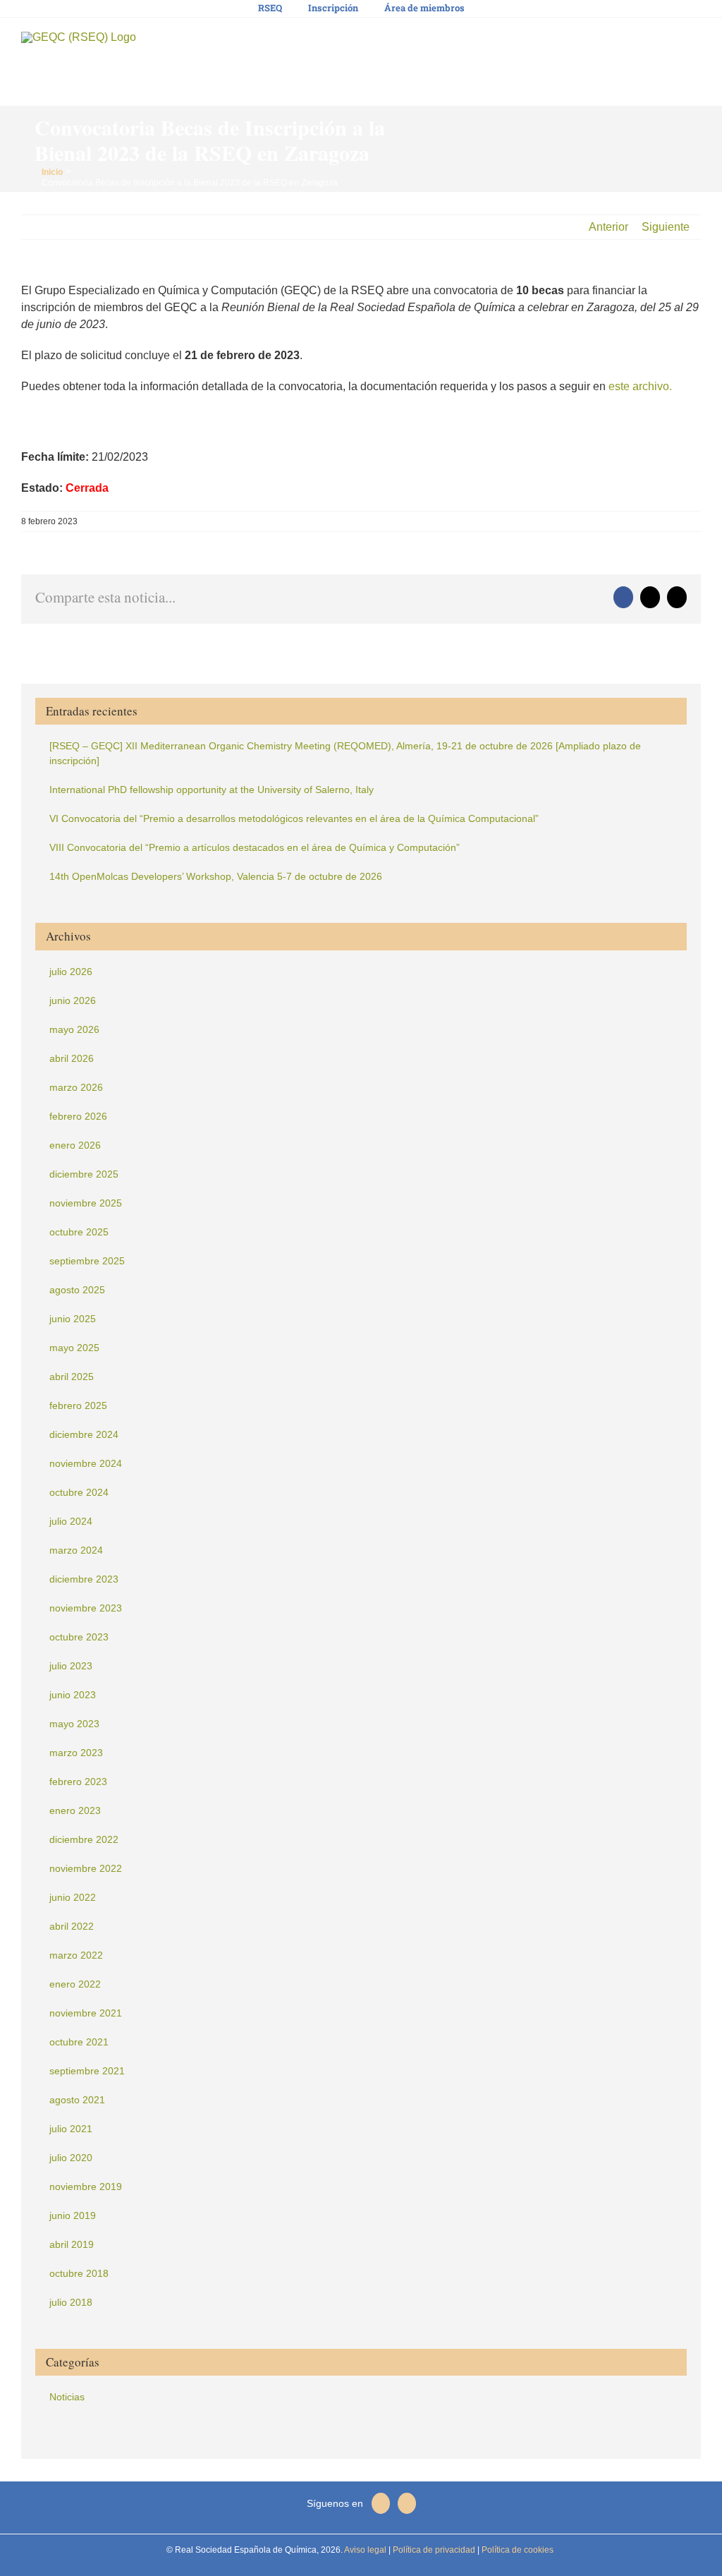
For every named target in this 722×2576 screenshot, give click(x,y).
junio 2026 (73, 1000)
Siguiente (666, 227)
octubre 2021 (79, 2042)
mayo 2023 (74, 1724)
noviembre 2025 (86, 1203)
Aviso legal (365, 2550)
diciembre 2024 (84, 1434)
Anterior (608, 227)
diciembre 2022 (84, 1839)
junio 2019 (73, 2215)
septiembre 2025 (87, 1261)
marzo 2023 (76, 1753)
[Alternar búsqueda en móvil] (670, 43)
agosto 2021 (77, 2100)
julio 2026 (71, 972)
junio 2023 (73, 1695)
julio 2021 (71, 2129)
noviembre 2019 (86, 2187)
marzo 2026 (76, 1087)
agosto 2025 (77, 1290)
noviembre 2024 (86, 1463)
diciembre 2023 (84, 1579)
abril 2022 (72, 1926)
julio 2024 (71, 1521)
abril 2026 (72, 1058)
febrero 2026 (78, 1116)
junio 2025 (73, 1319)
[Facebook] (381, 2503)
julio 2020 (71, 2158)
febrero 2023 (78, 1782)
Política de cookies (516, 2550)
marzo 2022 (76, 1955)
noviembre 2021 (86, 2013)
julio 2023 (71, 1666)
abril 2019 (72, 2244)
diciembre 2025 (84, 1174)
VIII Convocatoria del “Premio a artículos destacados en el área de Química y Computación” (255, 847)
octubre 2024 (79, 1492)
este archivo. (640, 386)
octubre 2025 (79, 1232)
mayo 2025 (74, 1348)
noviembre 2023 (86, 1608)
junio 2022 (73, 1897)
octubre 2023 (79, 1637)
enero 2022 (75, 1984)
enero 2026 (75, 1145)
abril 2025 (72, 1377)
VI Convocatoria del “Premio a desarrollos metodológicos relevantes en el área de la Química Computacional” (294, 818)
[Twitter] (407, 2503)
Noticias (67, 2397)
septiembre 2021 (87, 2071)
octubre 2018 (79, 2273)
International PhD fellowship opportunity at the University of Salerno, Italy (212, 790)
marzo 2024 (76, 1550)
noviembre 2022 (86, 1868)
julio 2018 (71, 2302)
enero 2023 (75, 1810)
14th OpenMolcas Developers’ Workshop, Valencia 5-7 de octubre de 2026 (216, 876)
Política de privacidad (433, 2550)
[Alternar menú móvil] (695, 43)
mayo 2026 (74, 1029)
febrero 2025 (78, 1405)
